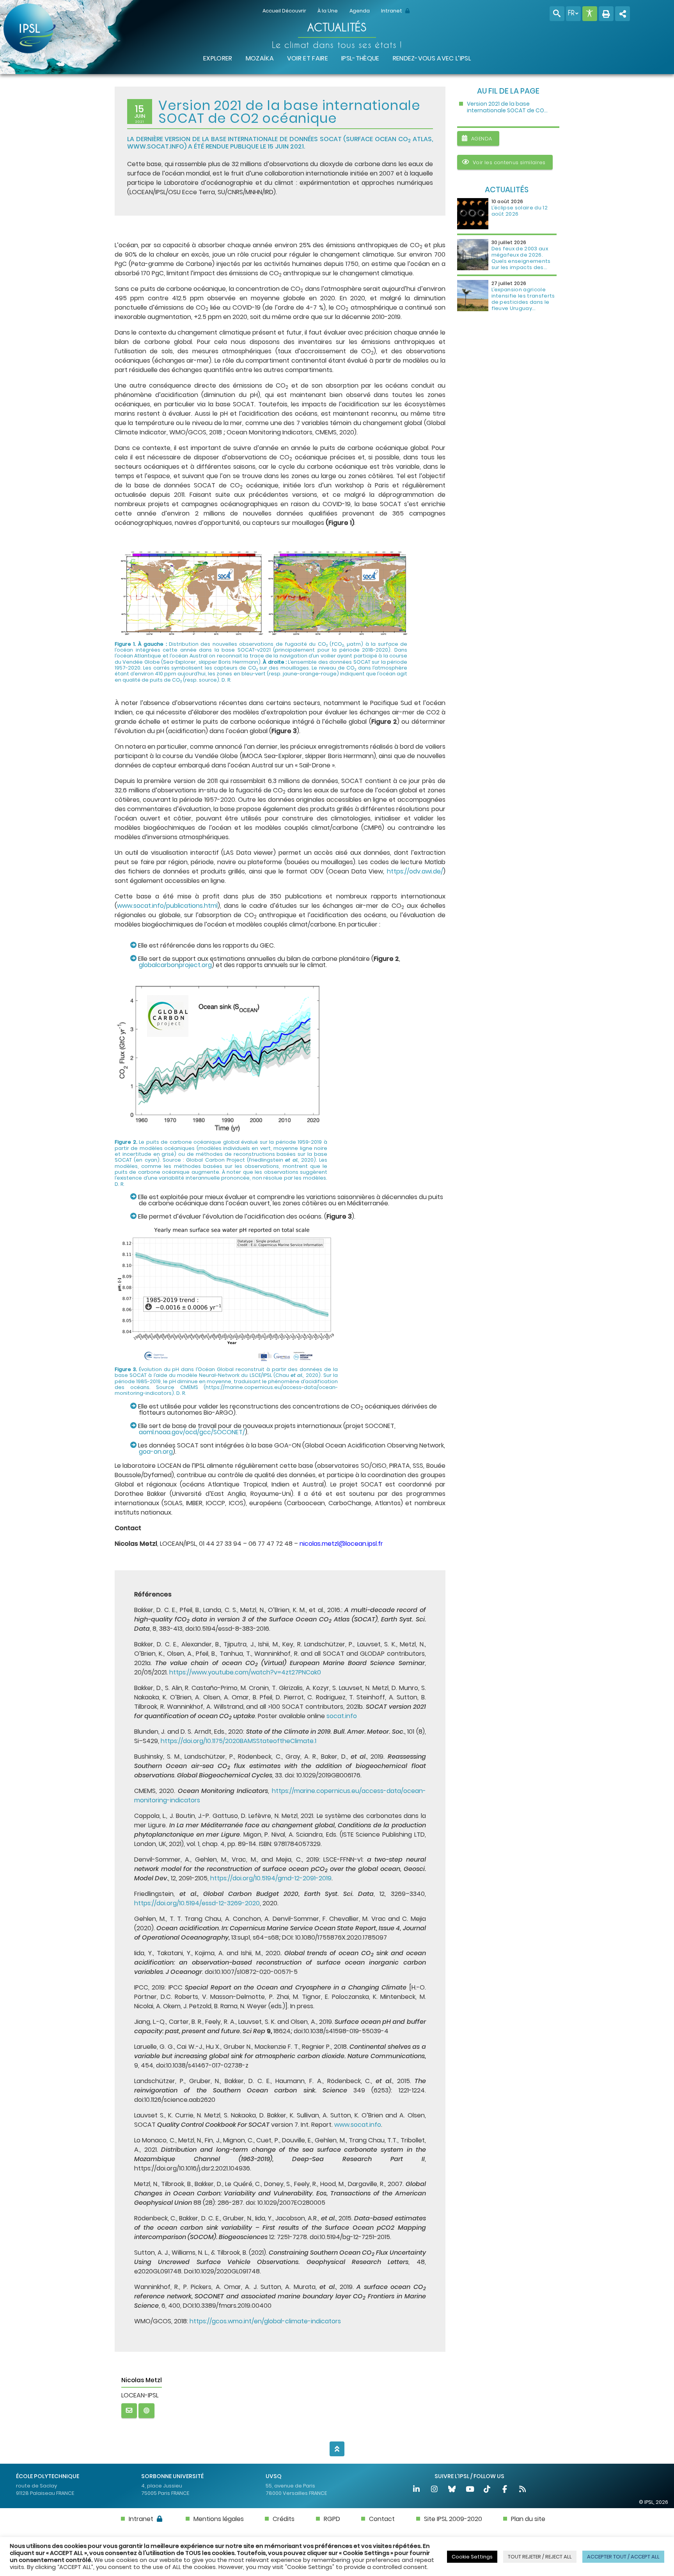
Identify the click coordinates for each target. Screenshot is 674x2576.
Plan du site (528, 2519)
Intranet (392, 11)
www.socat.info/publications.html (167, 906)
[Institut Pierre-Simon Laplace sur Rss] (522, 2490)
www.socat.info (156, 146)
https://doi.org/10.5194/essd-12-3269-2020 (197, 1903)
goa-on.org (156, 1452)
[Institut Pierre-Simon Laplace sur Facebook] (505, 2490)
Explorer (218, 58)
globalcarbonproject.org (175, 965)
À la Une (328, 11)
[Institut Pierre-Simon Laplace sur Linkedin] (417, 2490)
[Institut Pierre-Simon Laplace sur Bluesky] (452, 2490)
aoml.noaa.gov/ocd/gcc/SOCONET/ (192, 1432)
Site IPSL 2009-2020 (453, 2519)
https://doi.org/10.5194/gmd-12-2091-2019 (271, 1878)
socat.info (342, 1716)
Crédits (284, 2519)
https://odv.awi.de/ (415, 871)
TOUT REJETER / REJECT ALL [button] (540, 2557)
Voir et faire (308, 58)
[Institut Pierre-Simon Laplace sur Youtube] (470, 2490)
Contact (382, 2519)
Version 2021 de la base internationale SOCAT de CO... (507, 107)
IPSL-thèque (360, 58)
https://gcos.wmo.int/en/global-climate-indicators (265, 2321)
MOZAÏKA (260, 58)
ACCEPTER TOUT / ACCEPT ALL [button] (623, 2557)
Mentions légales (219, 2519)
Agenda (360, 11)
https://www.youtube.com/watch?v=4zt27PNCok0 (245, 1672)
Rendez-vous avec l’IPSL (432, 58)
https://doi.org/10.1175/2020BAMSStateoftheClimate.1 (239, 1741)
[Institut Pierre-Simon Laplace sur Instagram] (435, 2490)
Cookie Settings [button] (472, 2557)
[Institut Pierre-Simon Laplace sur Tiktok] (488, 2490)
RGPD (332, 2519)
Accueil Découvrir (284, 11)
